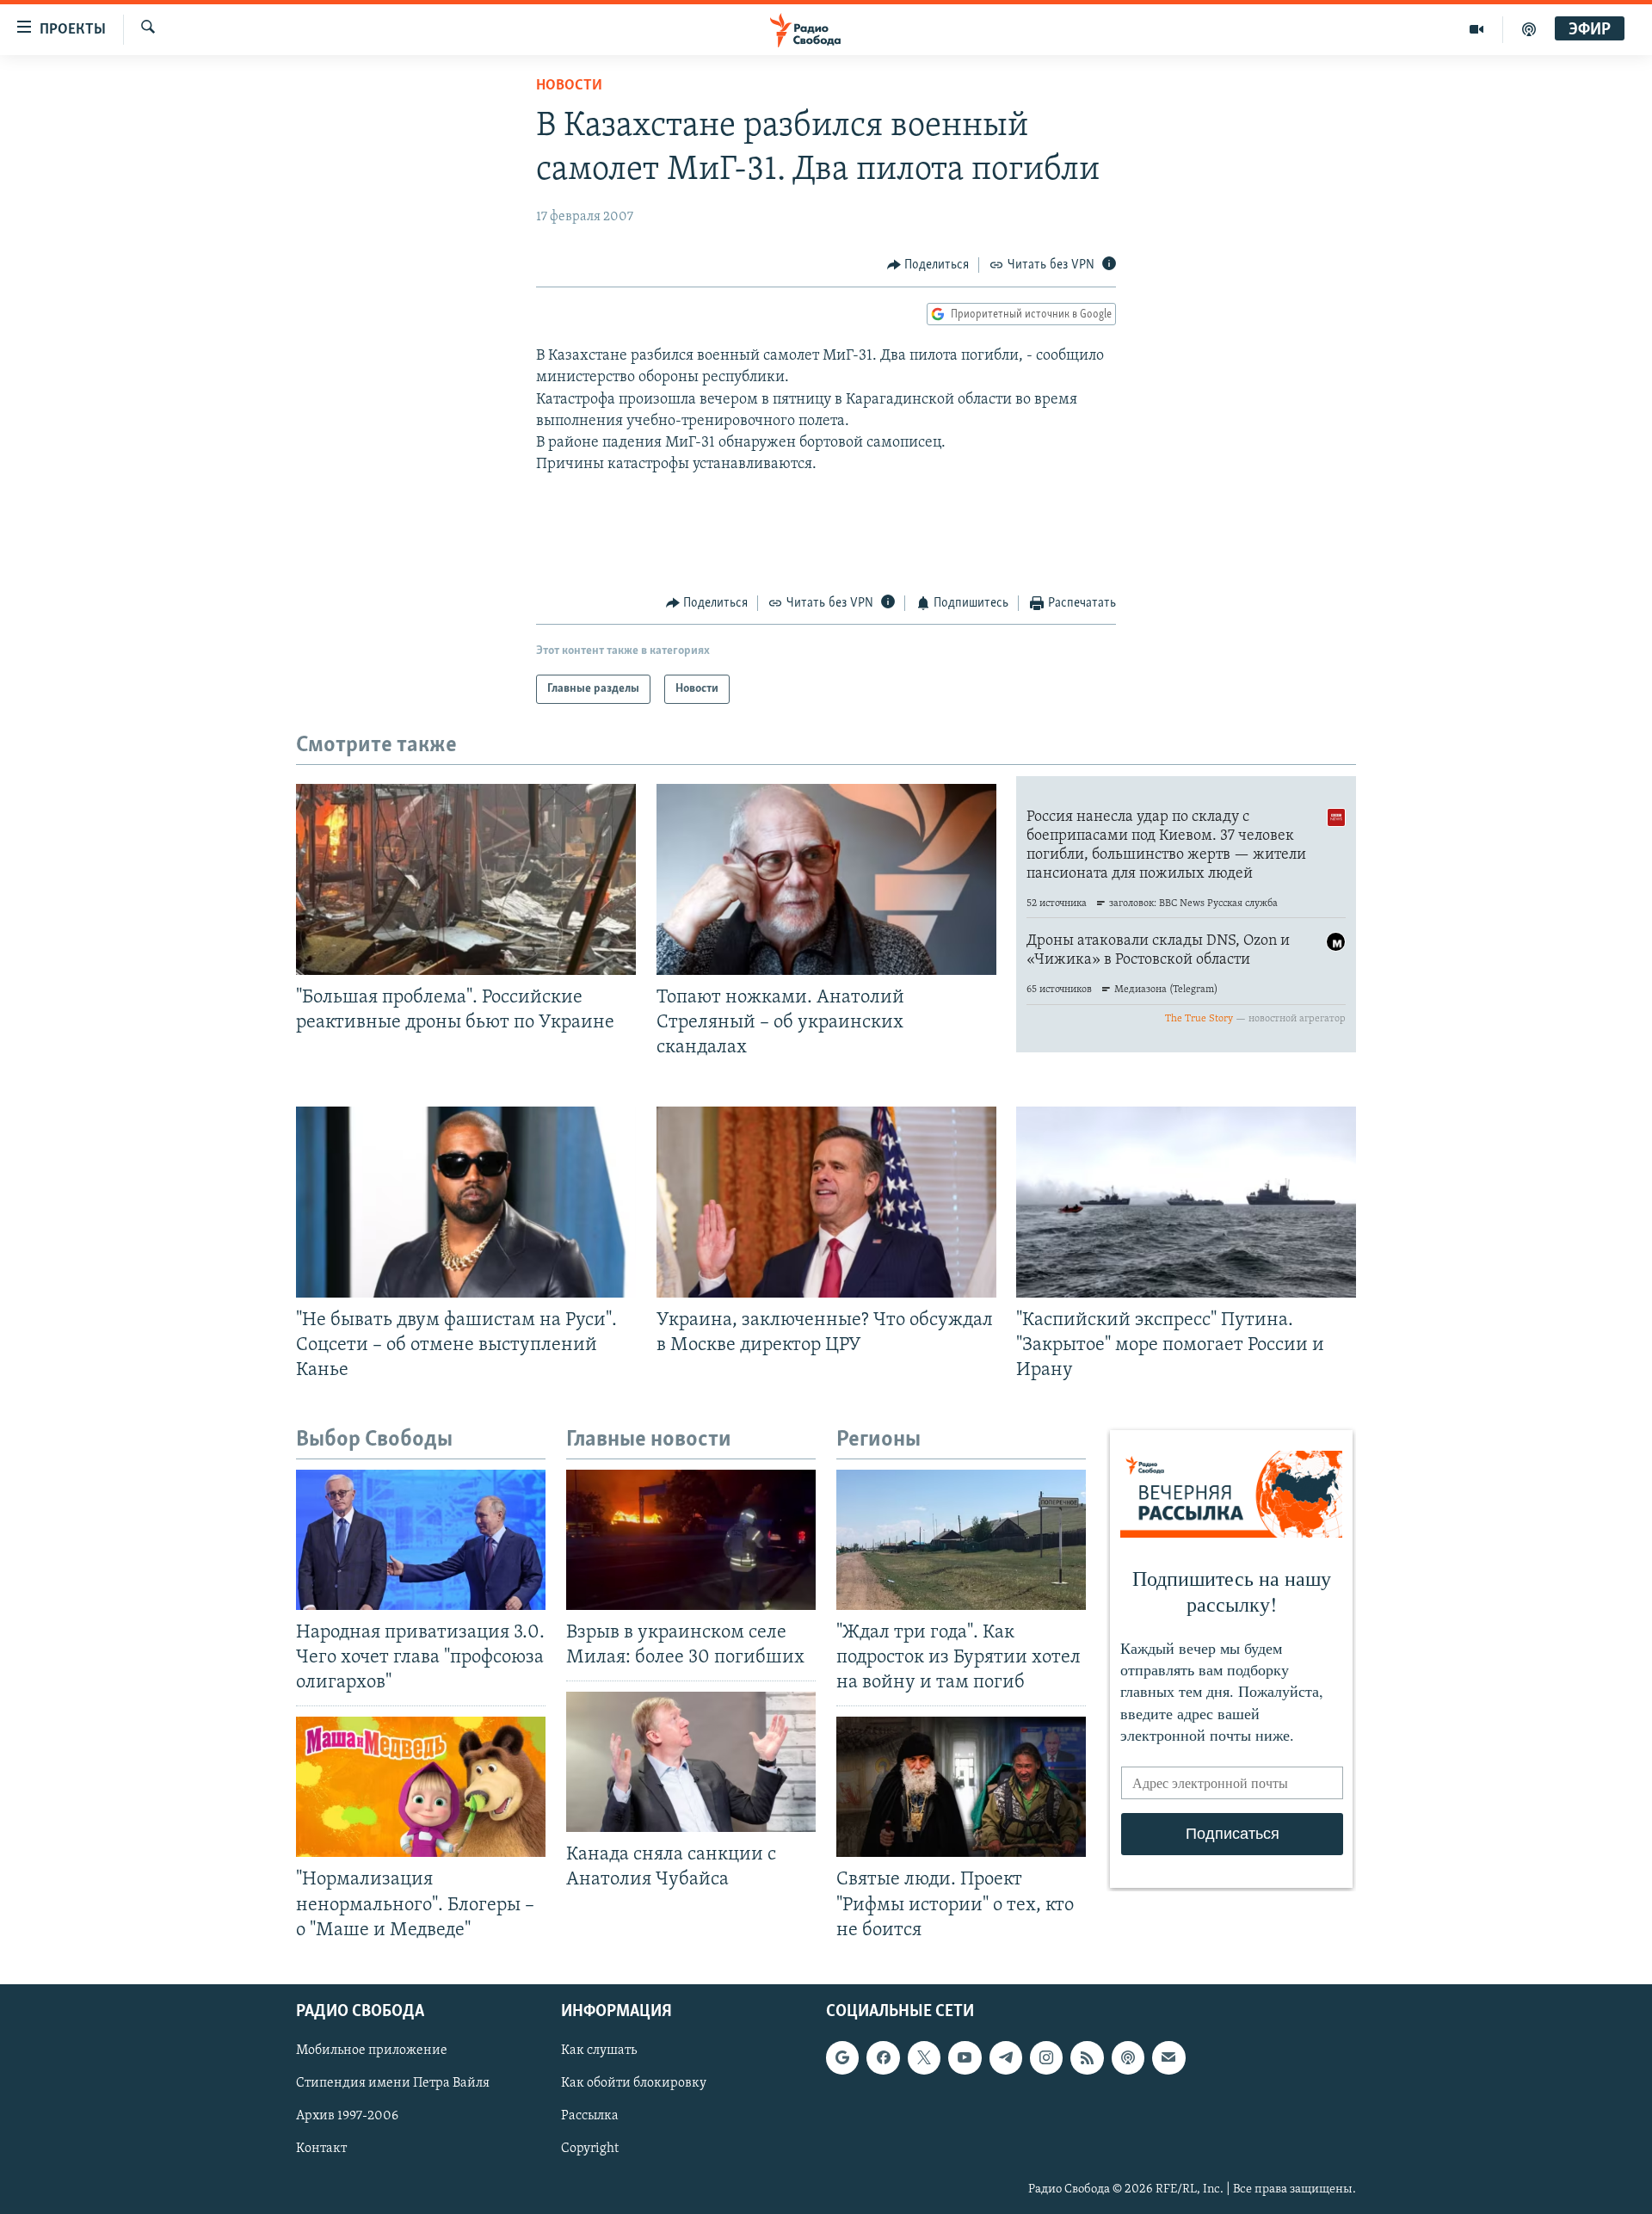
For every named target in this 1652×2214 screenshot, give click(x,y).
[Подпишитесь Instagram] (1046, 2057)
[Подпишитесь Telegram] (1006, 2057)
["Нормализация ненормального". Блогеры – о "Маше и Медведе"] (421, 1787)
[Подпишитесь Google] (842, 2057)
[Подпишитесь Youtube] (965, 2057)
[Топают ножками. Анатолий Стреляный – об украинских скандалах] (826, 879)
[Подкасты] (1128, 2057)
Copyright (590, 2149)
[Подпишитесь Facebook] (883, 2057)
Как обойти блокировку (634, 2083)
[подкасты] (1529, 29)
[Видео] (1477, 29)
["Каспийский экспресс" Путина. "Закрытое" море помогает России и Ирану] (1186, 1202)
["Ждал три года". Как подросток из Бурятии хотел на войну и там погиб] (961, 1540)
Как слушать (599, 2051)
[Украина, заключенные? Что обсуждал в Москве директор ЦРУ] (826, 1202)
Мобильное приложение (372, 2051)
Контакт (321, 2149)
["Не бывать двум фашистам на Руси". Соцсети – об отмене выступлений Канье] (466, 1202)
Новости (569, 86)
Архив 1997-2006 (347, 2116)
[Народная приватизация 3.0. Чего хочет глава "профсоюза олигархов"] (421, 1540)
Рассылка (590, 2116)
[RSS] (1087, 2057)
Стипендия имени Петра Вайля (393, 2083)
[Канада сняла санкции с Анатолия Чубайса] (691, 1762)
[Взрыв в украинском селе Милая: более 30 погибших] (691, 1540)
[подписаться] (1168, 2057)
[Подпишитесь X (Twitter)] (924, 2057)
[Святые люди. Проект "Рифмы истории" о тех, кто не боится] (961, 1787)
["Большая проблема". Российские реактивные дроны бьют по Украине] (466, 879)
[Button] (928, 265)
